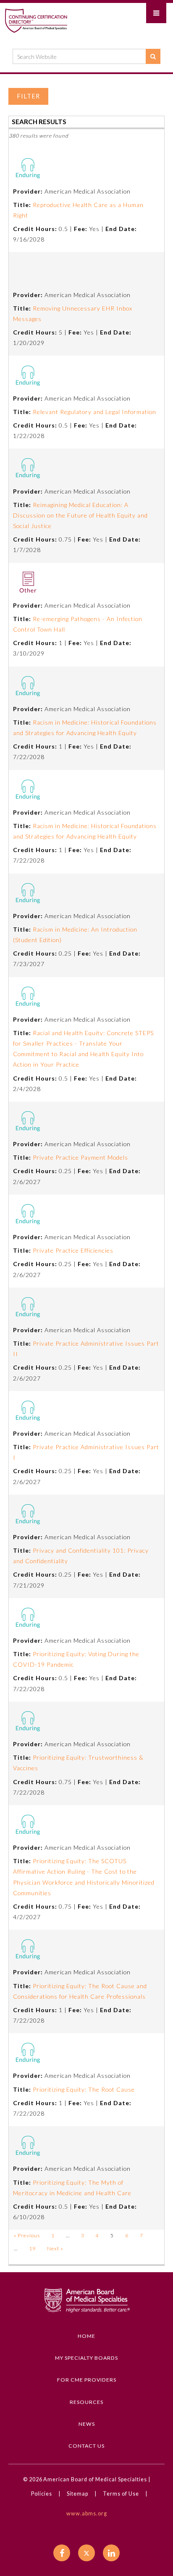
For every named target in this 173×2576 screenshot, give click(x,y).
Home (86, 2336)
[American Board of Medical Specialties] (36, 20)
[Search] (153, 56)
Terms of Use (121, 2494)
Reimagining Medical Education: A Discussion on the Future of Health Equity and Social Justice (80, 515)
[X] (86, 2553)
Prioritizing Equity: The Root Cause (84, 2089)
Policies (42, 2494)
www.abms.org (87, 2514)
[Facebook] (62, 2553)
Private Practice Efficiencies (73, 1250)
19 (32, 2248)
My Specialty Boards (86, 2358)
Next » (55, 2248)
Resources (86, 2402)
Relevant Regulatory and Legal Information (94, 412)
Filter (28, 96)
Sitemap (77, 2494)
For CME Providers (87, 2380)
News (87, 2424)
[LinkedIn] (111, 2553)
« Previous (27, 2235)
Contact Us (86, 2446)
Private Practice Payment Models (80, 1157)
